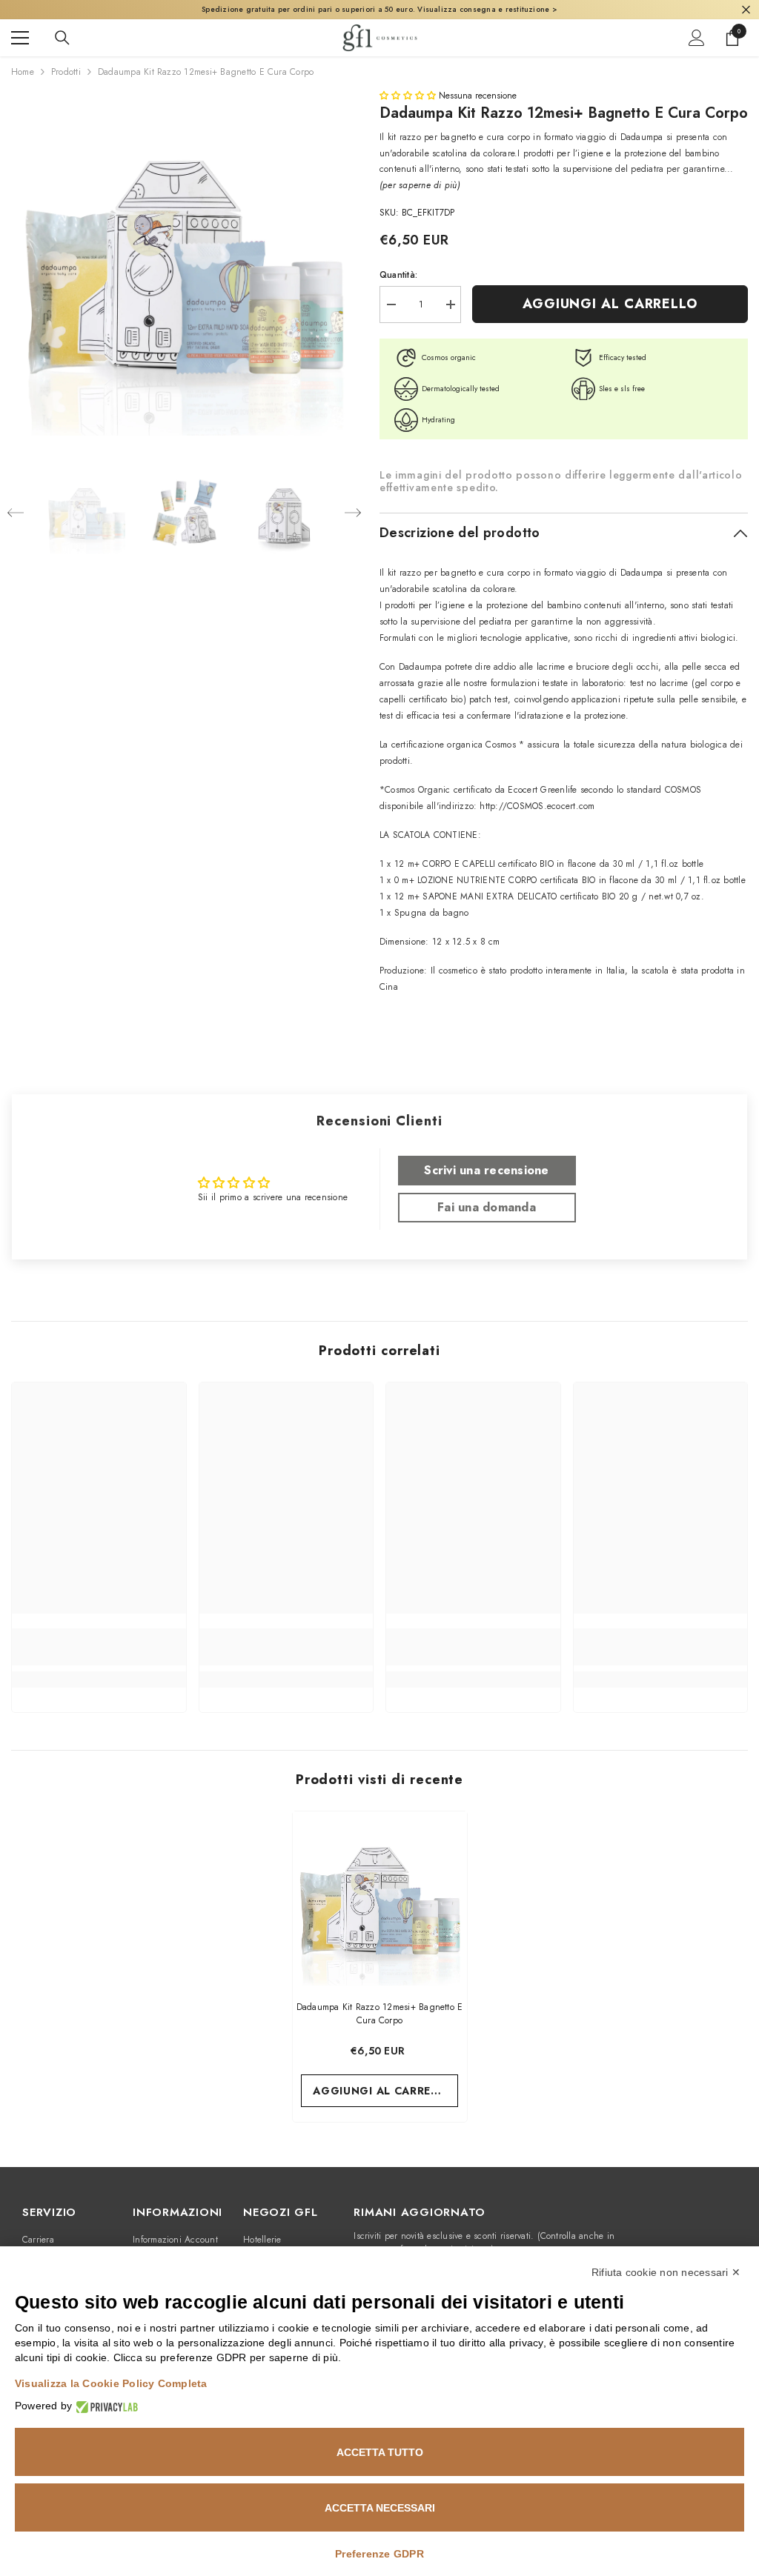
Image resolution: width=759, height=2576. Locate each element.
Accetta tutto (380, 2452)
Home (23, 72)
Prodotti (66, 72)
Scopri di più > (540, 9)
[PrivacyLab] (105, 2406)
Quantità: (398, 275)
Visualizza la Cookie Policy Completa (111, 2383)
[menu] (20, 38)
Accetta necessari (380, 2508)
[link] (99, 1647)
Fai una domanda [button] (487, 1207)
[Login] (697, 38)
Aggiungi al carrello (610, 304)
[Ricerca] (62, 38)
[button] (16, 513)
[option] (184, 263)
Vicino (746, 10)
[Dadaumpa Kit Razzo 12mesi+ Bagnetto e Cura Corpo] (380, 1898)
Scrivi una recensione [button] (486, 1170)
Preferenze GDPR (379, 2554)
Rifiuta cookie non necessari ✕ (666, 2272)
